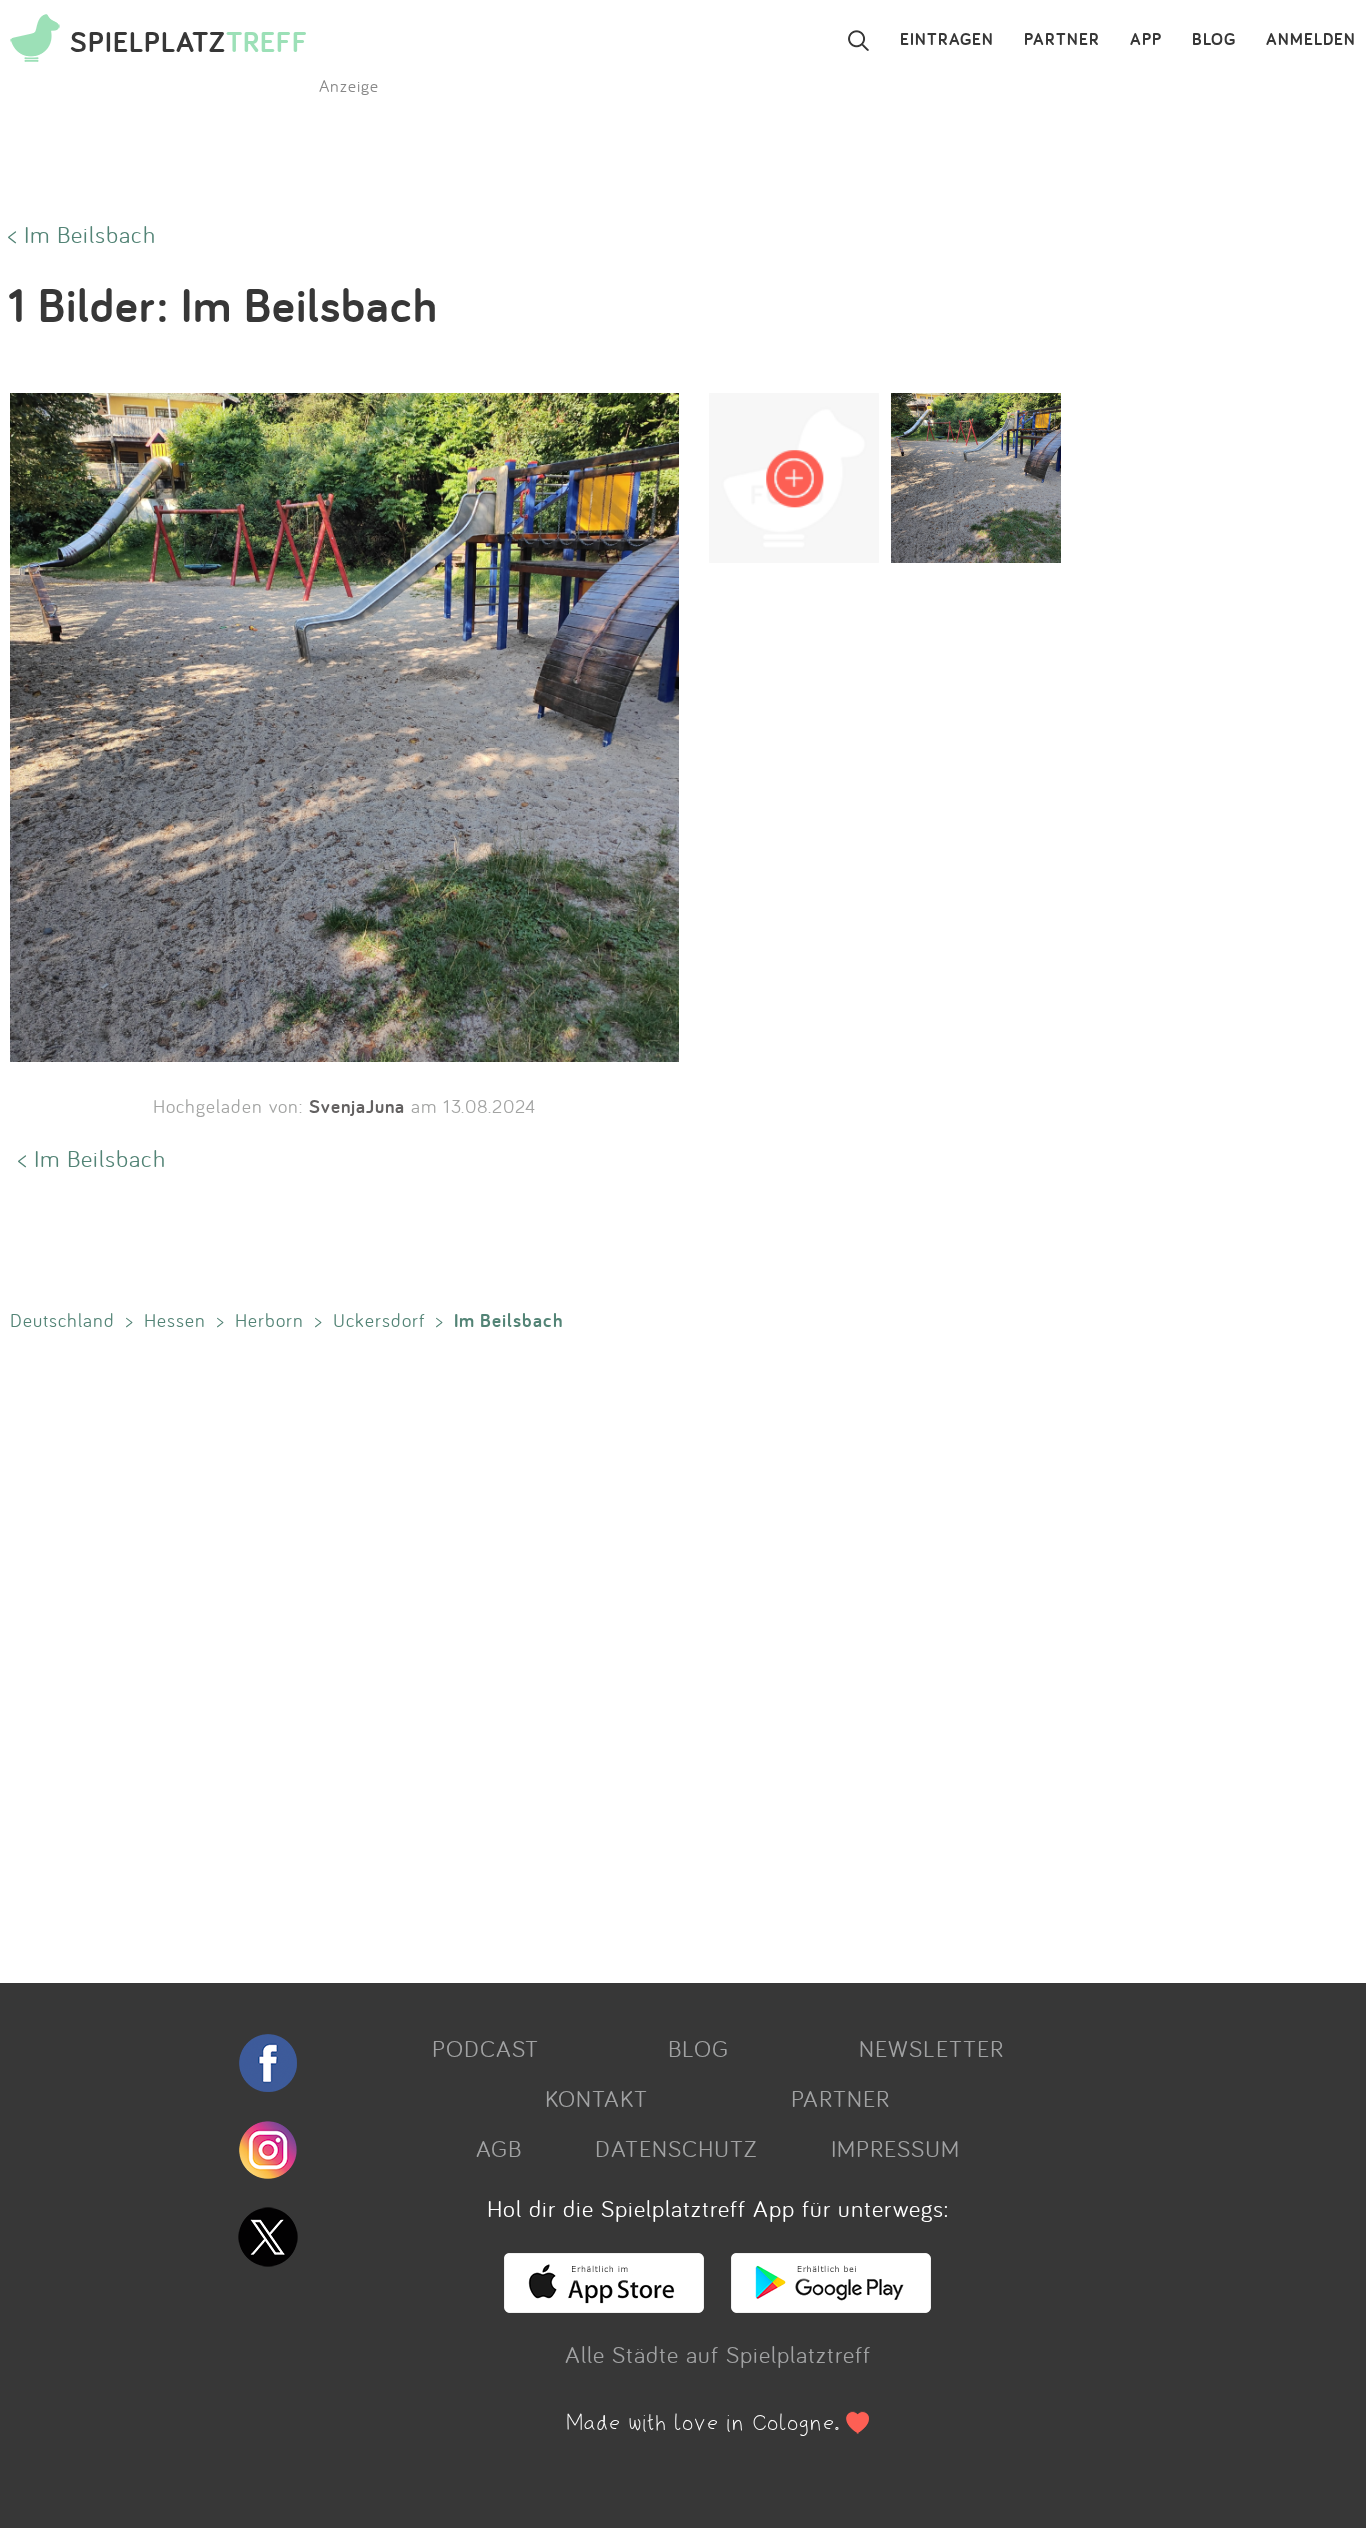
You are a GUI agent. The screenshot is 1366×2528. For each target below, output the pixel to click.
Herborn (269, 1320)
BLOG (1214, 40)
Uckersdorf (379, 1320)
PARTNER (1062, 40)
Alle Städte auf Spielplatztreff (718, 2354)
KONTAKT (596, 2098)
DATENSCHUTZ (676, 2148)
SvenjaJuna (357, 1106)
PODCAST (485, 2048)
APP (1146, 40)
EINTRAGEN (947, 40)
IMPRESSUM (895, 2148)
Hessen (175, 1320)
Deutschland (62, 1320)
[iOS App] (604, 2304)
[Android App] (831, 2304)
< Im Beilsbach (82, 234)
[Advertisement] (600, 1653)
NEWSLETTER (931, 2048)
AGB (499, 2148)
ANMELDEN (1311, 40)
